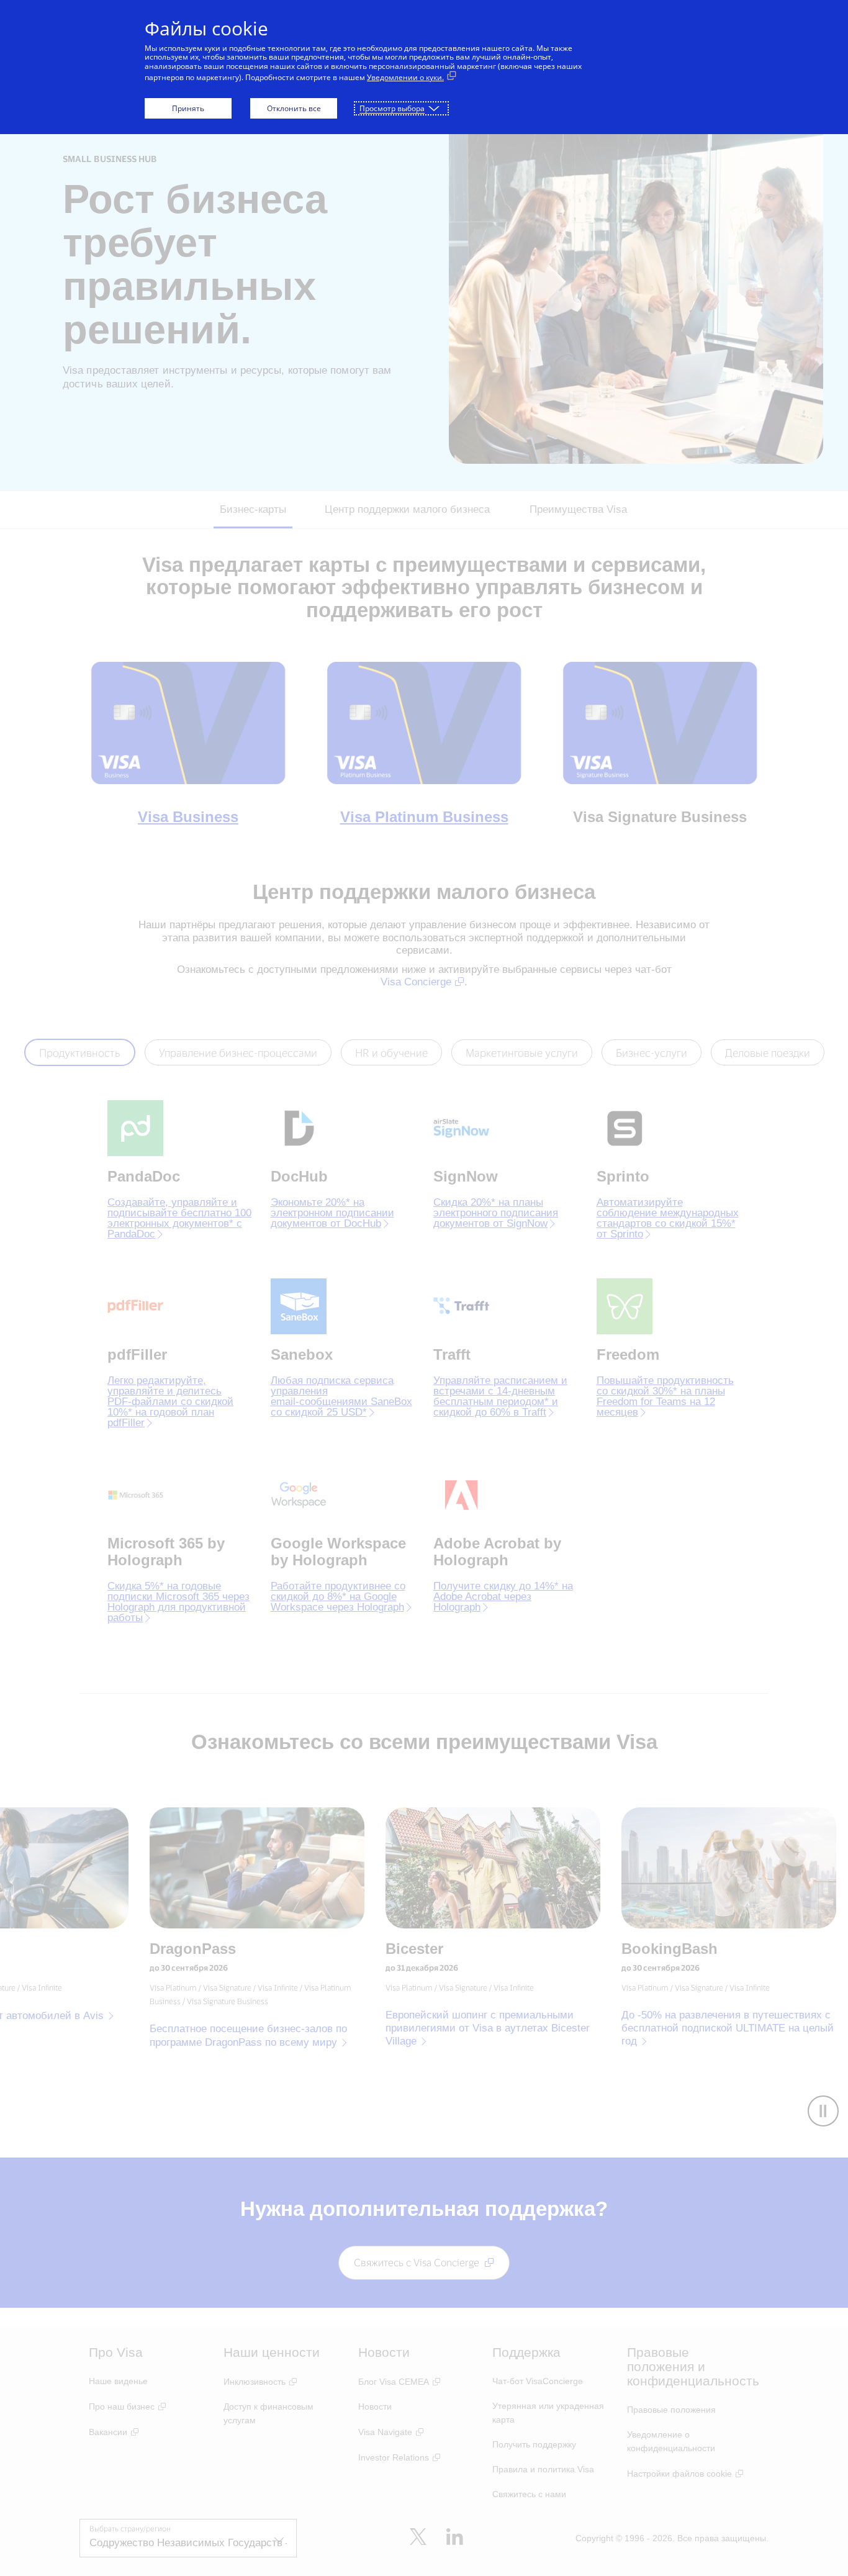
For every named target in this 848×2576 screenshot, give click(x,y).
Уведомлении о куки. (405, 77)
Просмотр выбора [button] (392, 108)
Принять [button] (188, 108)
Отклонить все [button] (294, 108)
